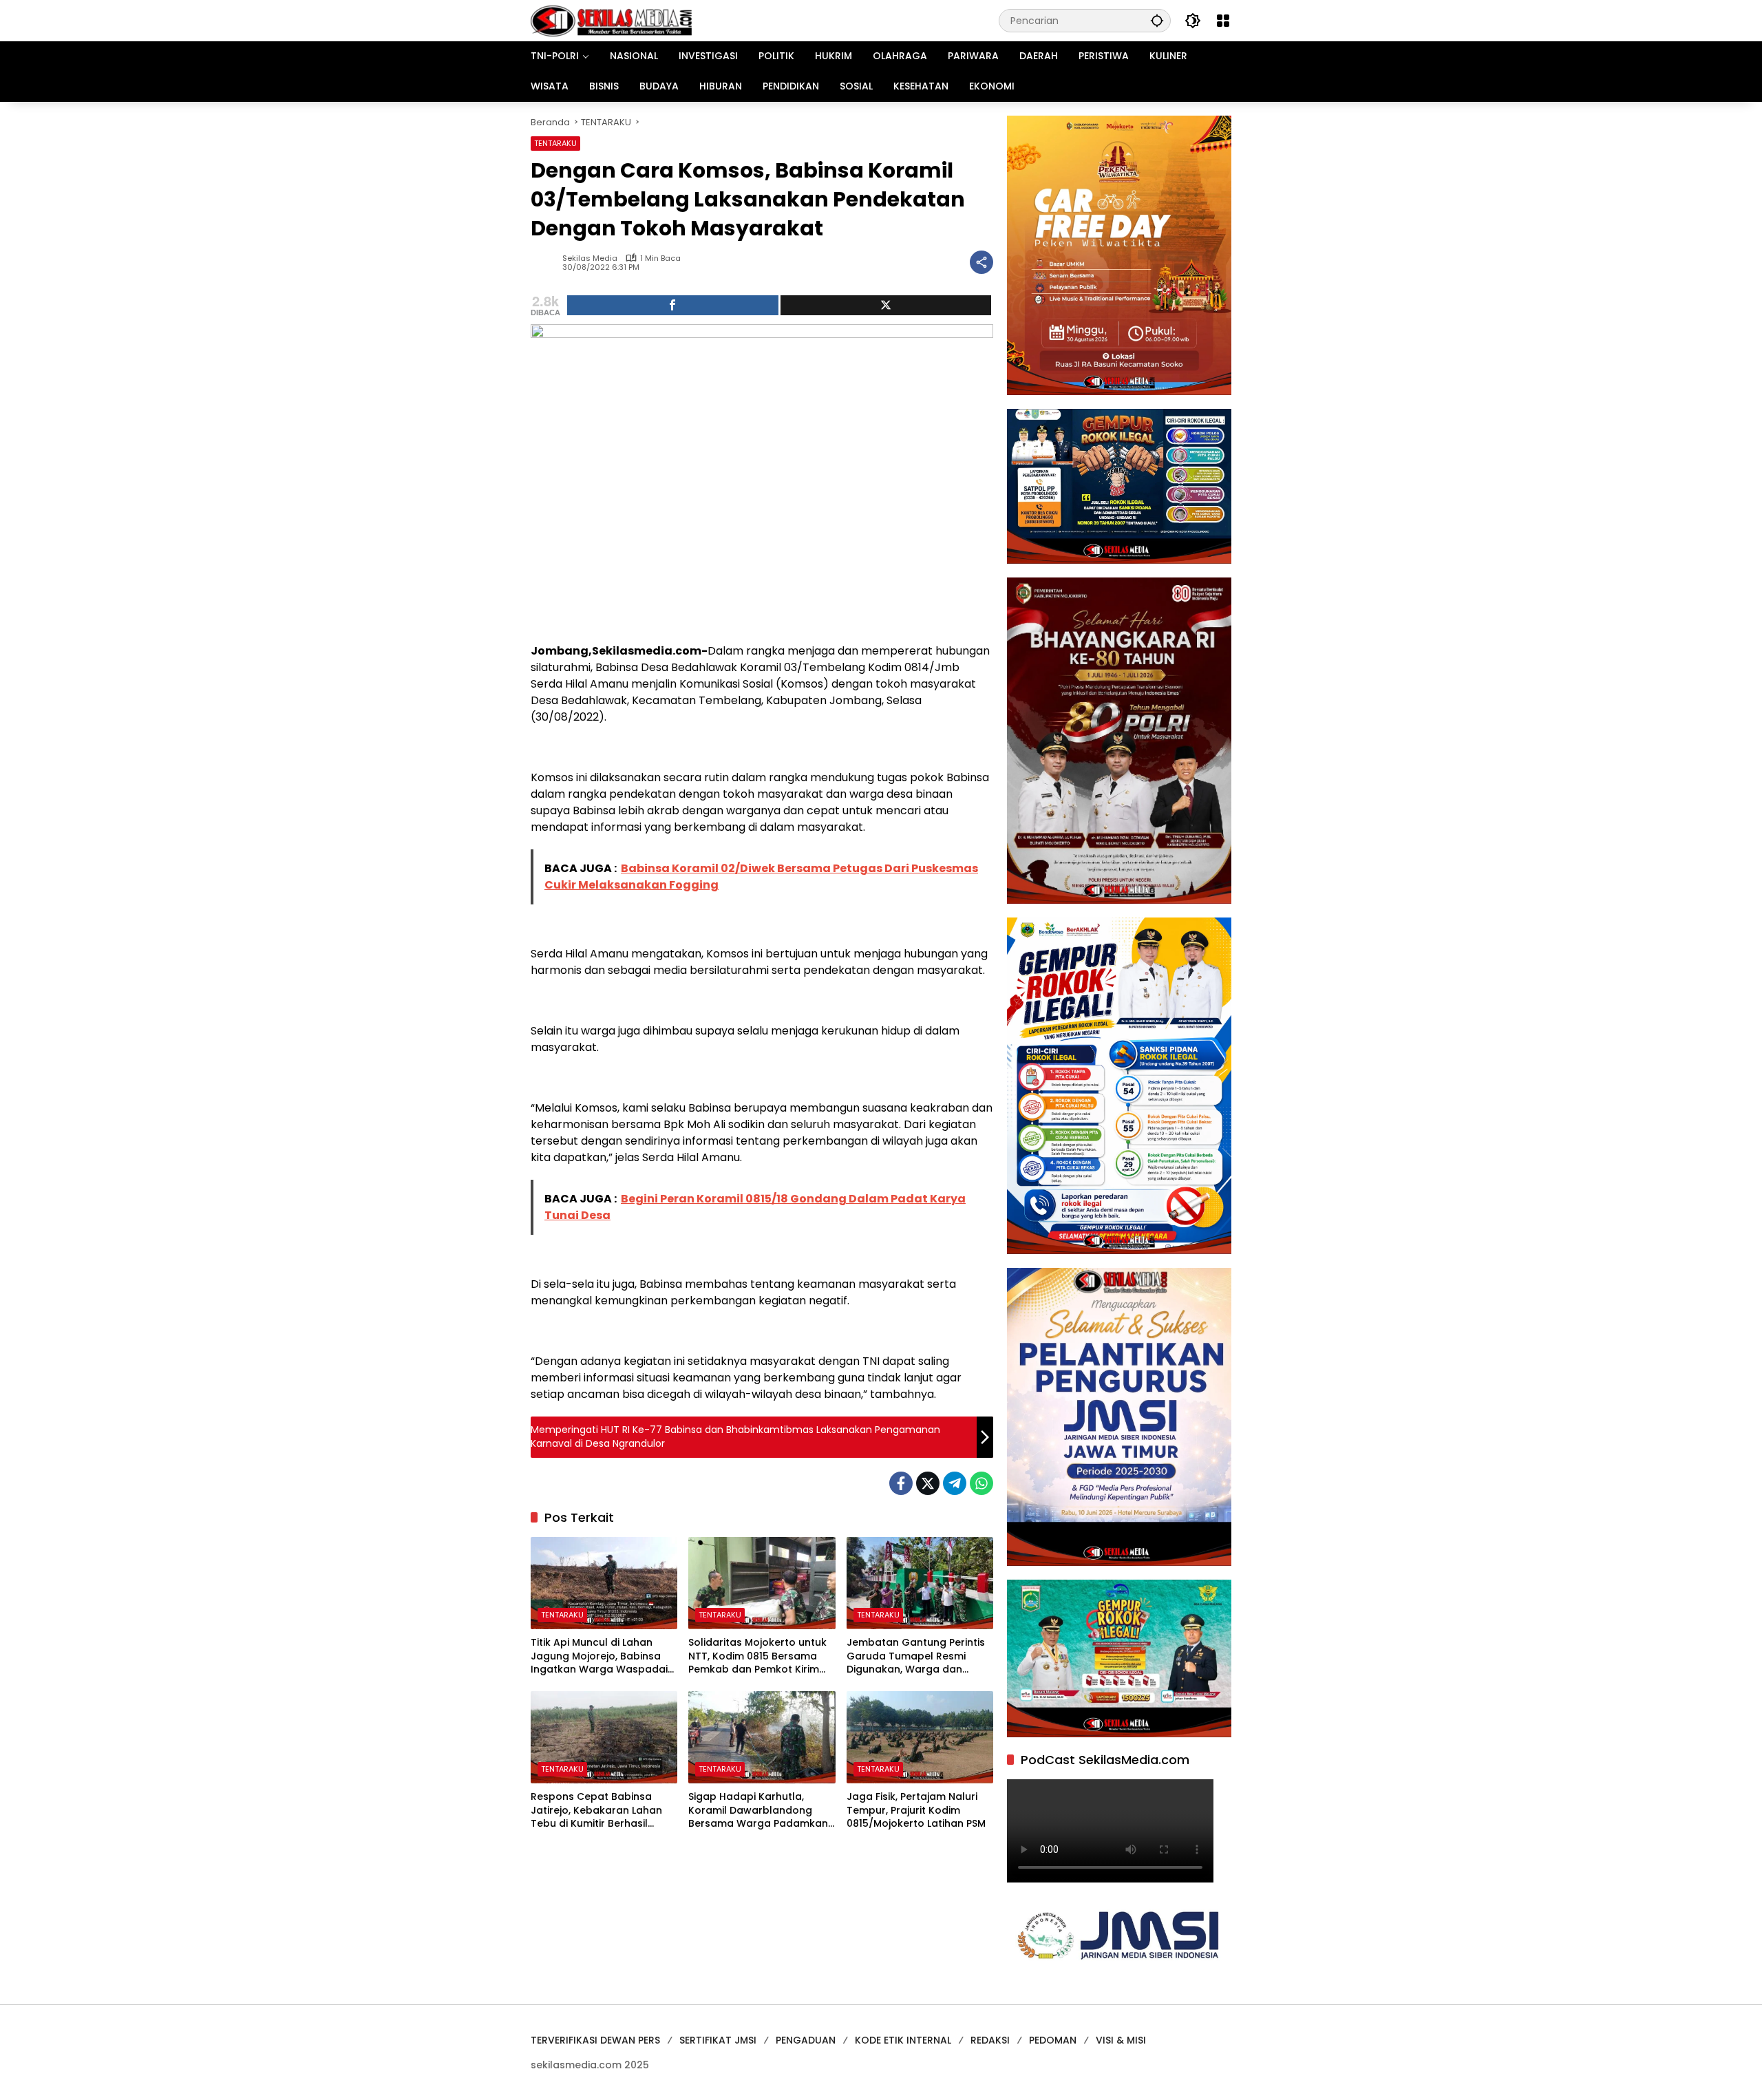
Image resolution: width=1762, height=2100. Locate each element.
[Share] (673, 305)
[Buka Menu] (1223, 21)
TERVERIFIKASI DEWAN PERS (595, 2040)
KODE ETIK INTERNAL (903, 2040)
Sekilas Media (590, 258)
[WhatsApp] (981, 1483)
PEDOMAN (1053, 2040)
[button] (1157, 20)
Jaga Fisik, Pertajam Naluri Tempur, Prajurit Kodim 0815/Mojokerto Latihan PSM (916, 1810)
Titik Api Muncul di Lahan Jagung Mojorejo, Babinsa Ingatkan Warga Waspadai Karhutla (599, 1656)
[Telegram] (955, 1483)
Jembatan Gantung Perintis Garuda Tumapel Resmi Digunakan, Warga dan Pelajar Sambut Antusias (916, 1656)
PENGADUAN (806, 2040)
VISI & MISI (1121, 2040)
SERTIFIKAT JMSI (718, 2040)
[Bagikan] (981, 262)
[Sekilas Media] (611, 20)
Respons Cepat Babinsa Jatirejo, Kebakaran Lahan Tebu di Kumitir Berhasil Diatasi (596, 1811)
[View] (886, 305)
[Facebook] (901, 1483)
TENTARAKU (555, 143)
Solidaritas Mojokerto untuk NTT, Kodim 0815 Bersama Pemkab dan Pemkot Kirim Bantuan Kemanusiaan (757, 1656)
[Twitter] (928, 1483)
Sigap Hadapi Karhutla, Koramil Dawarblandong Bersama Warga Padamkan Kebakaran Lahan (758, 1811)
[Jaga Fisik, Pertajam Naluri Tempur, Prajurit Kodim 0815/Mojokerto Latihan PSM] (920, 1737)
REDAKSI (990, 2040)
